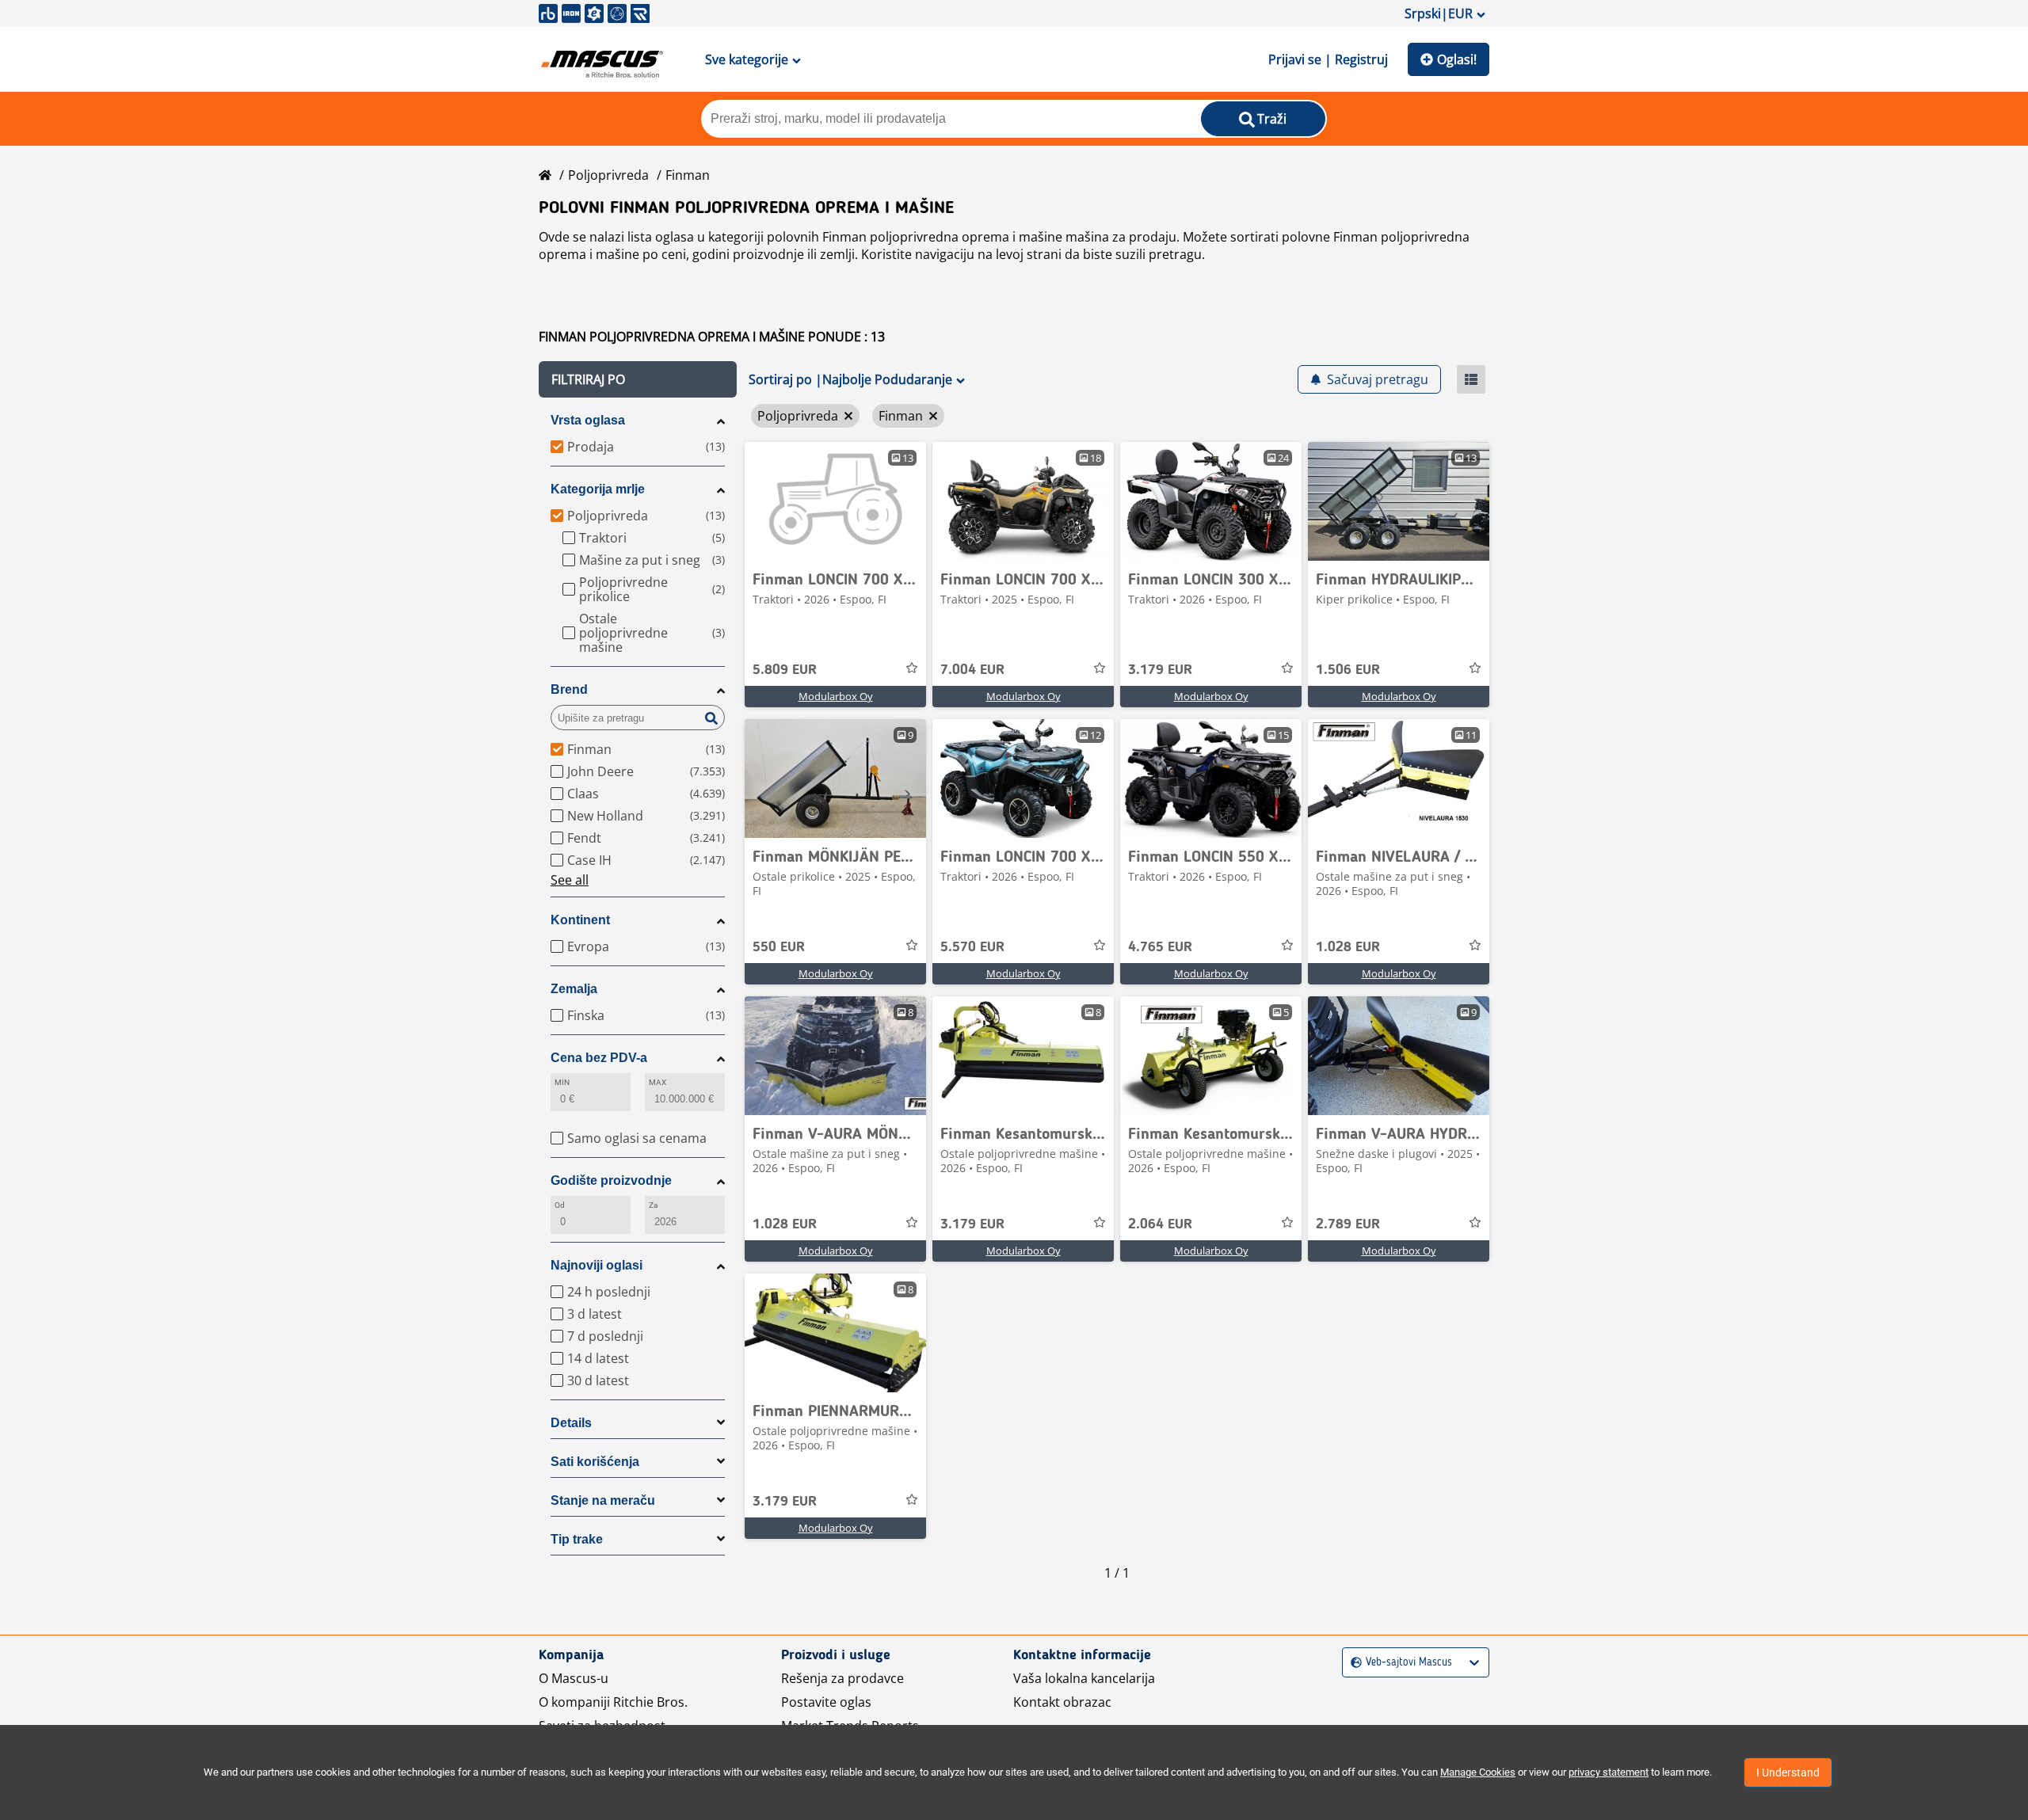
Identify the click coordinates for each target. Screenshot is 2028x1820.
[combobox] (1353, 1663)
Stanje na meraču (603, 1500)
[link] (835, 501)
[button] (638, 379)
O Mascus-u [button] (574, 1678)
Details (571, 1423)
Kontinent (580, 920)
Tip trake (577, 1539)
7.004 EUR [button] (972, 670)
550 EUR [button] (779, 947)
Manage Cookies (1478, 1772)
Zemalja (574, 989)
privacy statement (1609, 1772)
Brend (569, 689)
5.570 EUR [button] (972, 947)
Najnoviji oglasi (597, 1265)
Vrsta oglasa (588, 420)
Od (560, 1205)
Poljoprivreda (608, 175)
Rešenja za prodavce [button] (842, 1678)
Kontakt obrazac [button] (1062, 1702)
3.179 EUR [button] (1160, 670)
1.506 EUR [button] (1348, 670)
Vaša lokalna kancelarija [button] (1084, 1678)
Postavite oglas (826, 1702)
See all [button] (570, 880)
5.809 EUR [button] (785, 670)
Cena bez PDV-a (599, 1058)
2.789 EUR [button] (1348, 1224)
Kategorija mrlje (598, 489)
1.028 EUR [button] (1348, 947)
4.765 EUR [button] (1160, 947)
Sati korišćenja (595, 1462)
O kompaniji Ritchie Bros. (613, 1702)
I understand (1788, 1772)
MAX (658, 1082)
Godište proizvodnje (611, 1180)
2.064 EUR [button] (1160, 1224)
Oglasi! (1457, 59)
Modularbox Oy (836, 696)
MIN (562, 1082)
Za (653, 1205)
